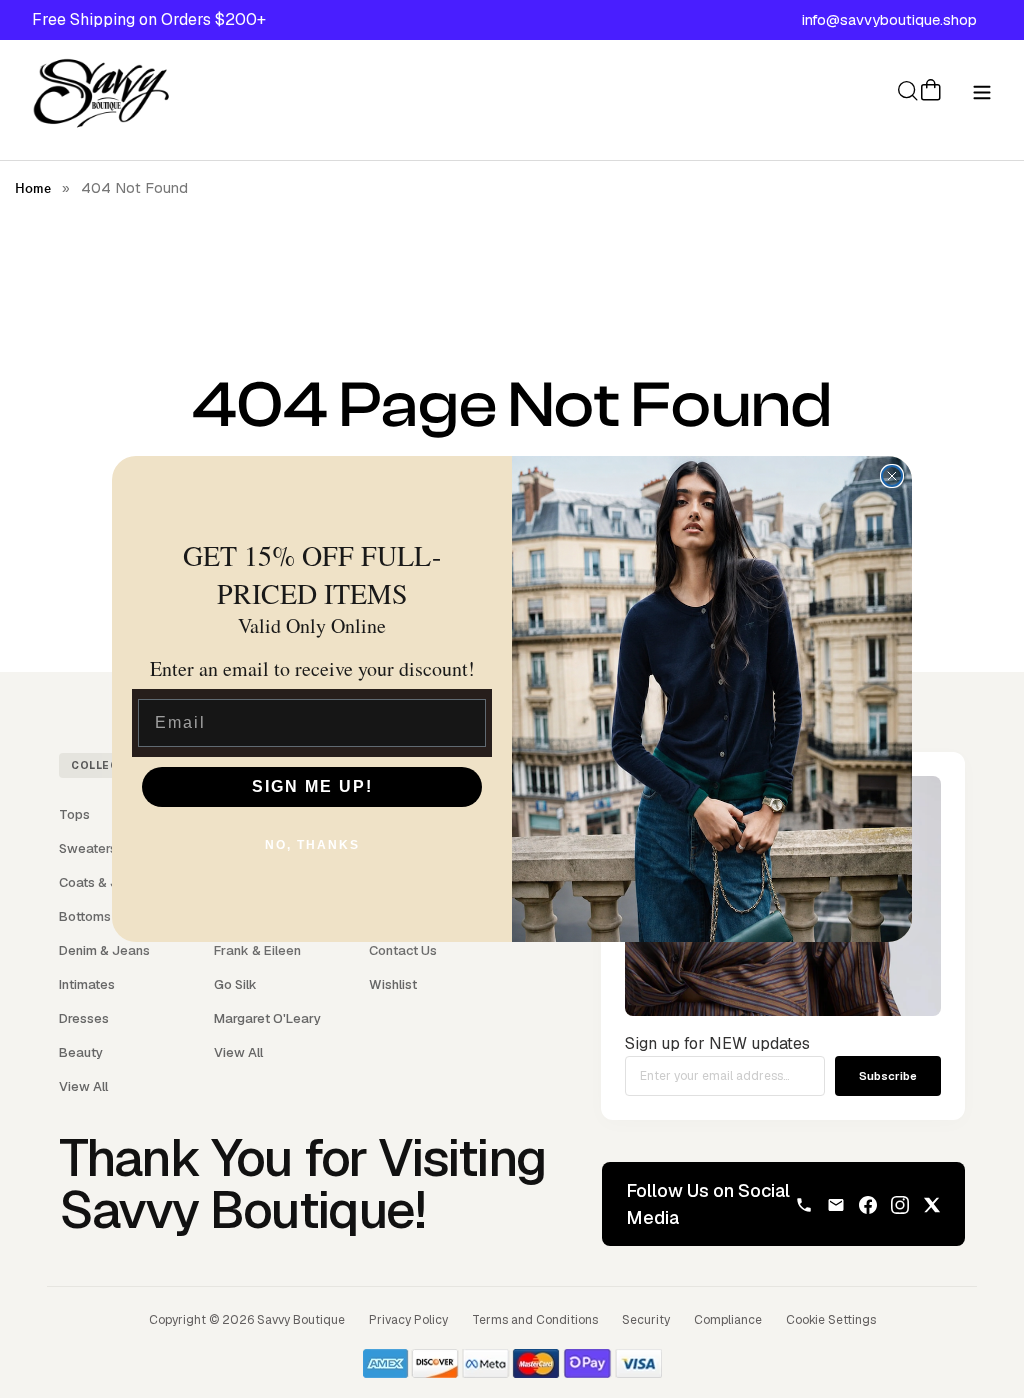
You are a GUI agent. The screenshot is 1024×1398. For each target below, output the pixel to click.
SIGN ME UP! (312, 786)
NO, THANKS (312, 845)
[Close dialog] (892, 476)
